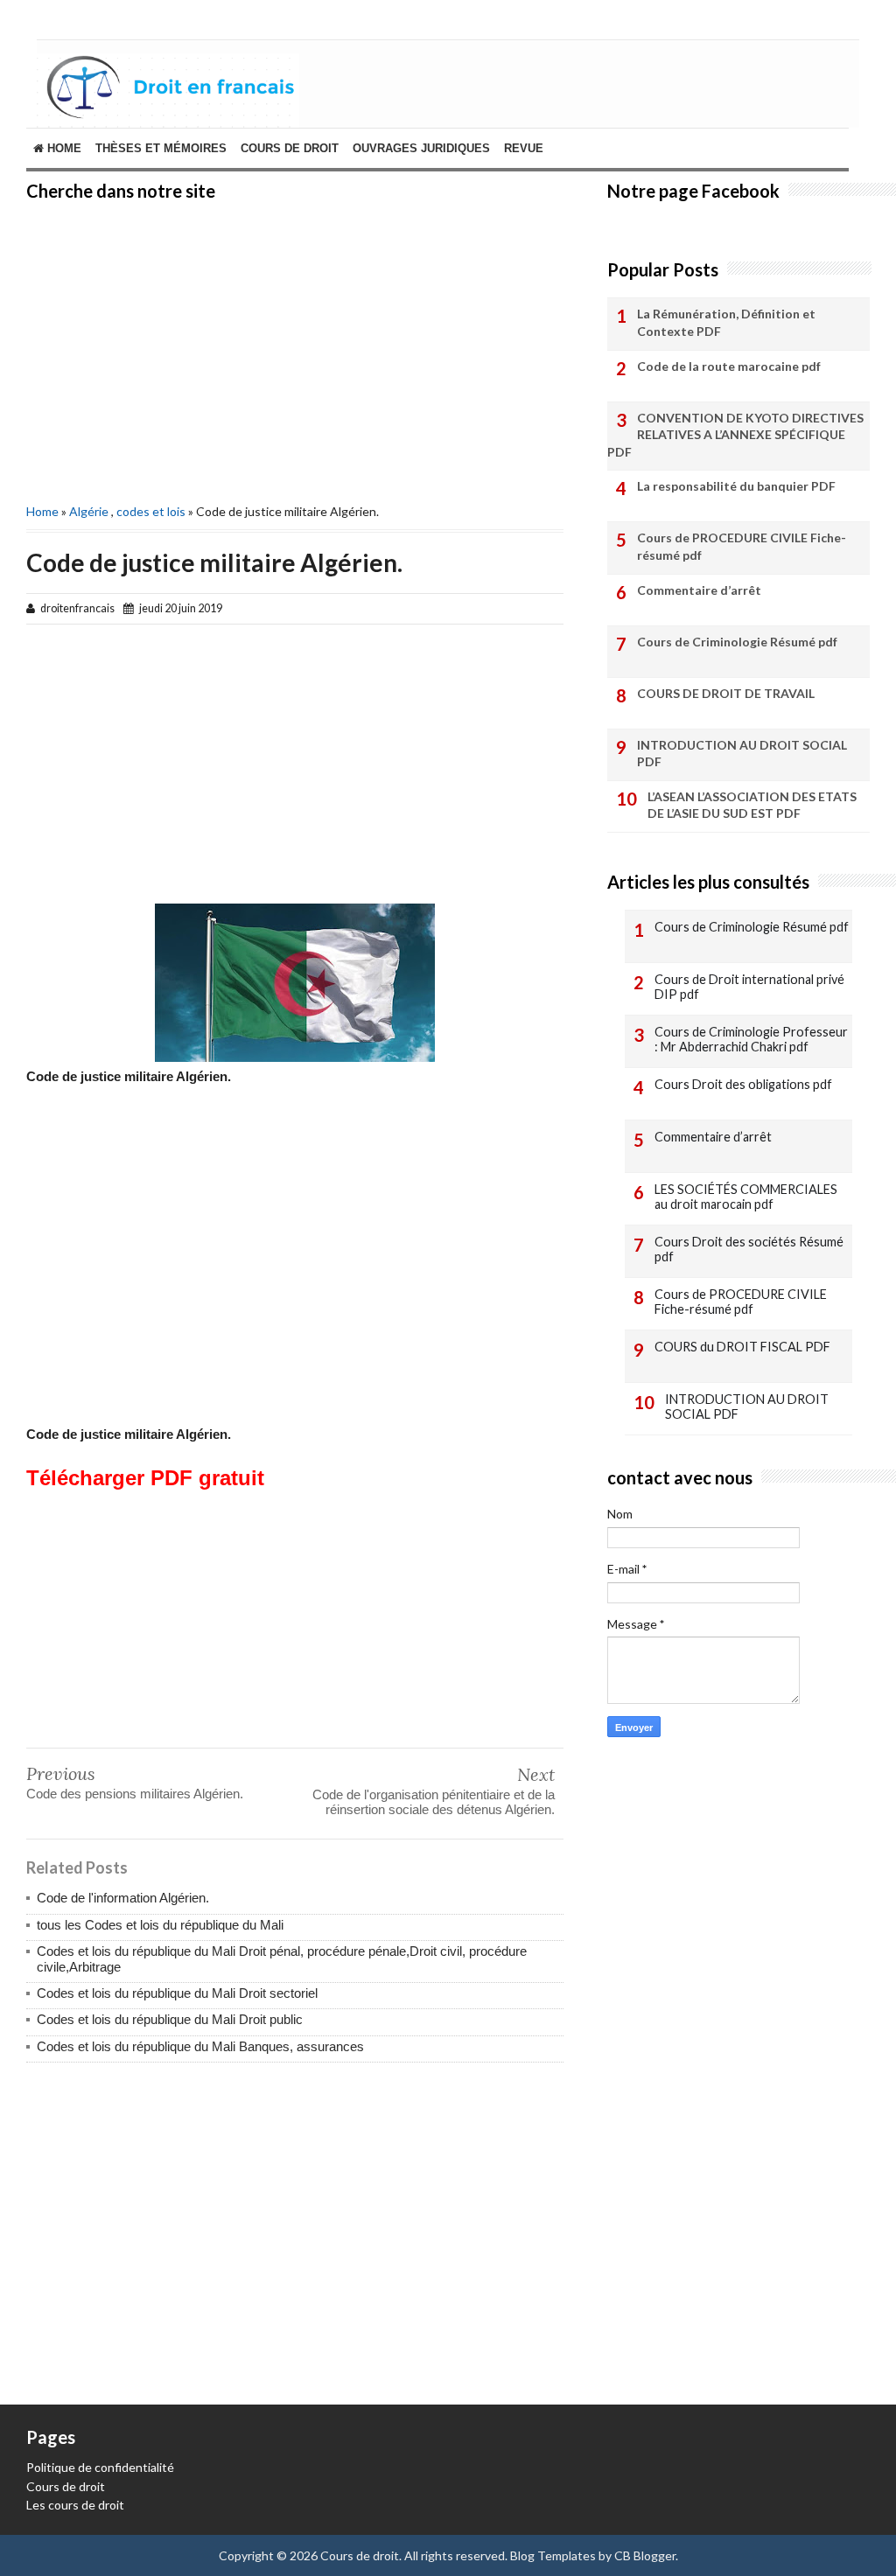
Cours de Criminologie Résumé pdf (737, 642)
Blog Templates (553, 2555)
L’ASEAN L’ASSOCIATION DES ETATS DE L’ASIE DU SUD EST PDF (752, 805)
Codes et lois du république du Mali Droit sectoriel (177, 1993)
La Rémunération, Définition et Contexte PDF (726, 322)
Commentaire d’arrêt (699, 590)
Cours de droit (66, 2486)
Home (63, 148)
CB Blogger (645, 2555)
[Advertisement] (295, 350)
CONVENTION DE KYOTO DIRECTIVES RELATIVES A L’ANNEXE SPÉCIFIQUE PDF (735, 435)
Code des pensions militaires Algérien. (135, 1794)
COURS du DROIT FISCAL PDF (742, 1347)
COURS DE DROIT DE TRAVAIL (726, 693)
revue (524, 148)
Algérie (89, 511)
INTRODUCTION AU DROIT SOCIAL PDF (742, 754)
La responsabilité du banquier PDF (736, 486)
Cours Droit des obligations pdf (743, 1084)
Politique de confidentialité (100, 2467)
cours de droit (290, 148)
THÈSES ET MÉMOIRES (161, 148)
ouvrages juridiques (421, 148)
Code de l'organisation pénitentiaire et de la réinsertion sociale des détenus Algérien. (434, 1802)
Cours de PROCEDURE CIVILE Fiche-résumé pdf (742, 546)
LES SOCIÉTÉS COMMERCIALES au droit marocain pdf (746, 1197)
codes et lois (151, 511)
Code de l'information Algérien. (123, 1898)
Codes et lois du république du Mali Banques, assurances (200, 2046)
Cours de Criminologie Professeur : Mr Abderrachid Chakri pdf (751, 1040)
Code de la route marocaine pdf (729, 366)
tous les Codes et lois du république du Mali (160, 1925)
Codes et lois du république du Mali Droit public (170, 2019)
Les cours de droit (75, 2505)
